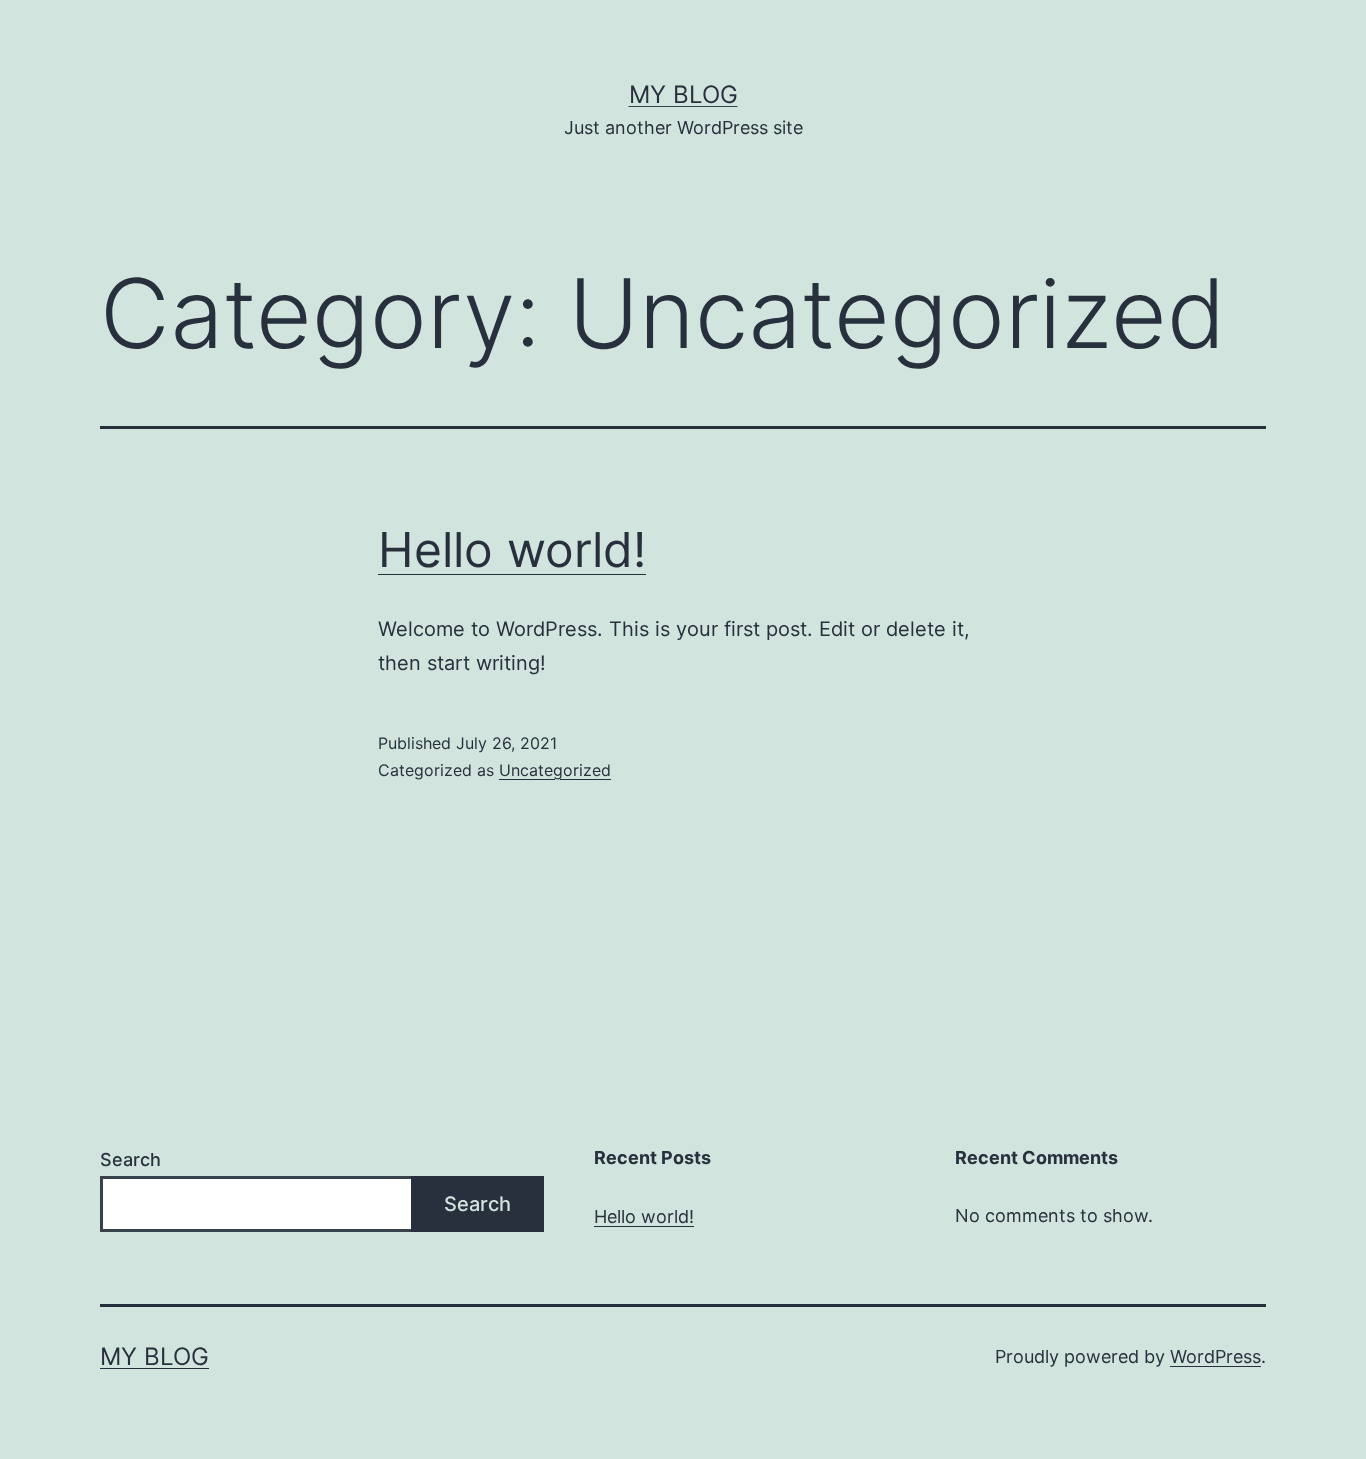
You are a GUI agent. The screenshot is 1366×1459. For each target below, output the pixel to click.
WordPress (1215, 1356)
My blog (683, 94)
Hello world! (512, 549)
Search (130, 1159)
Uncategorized (555, 770)
